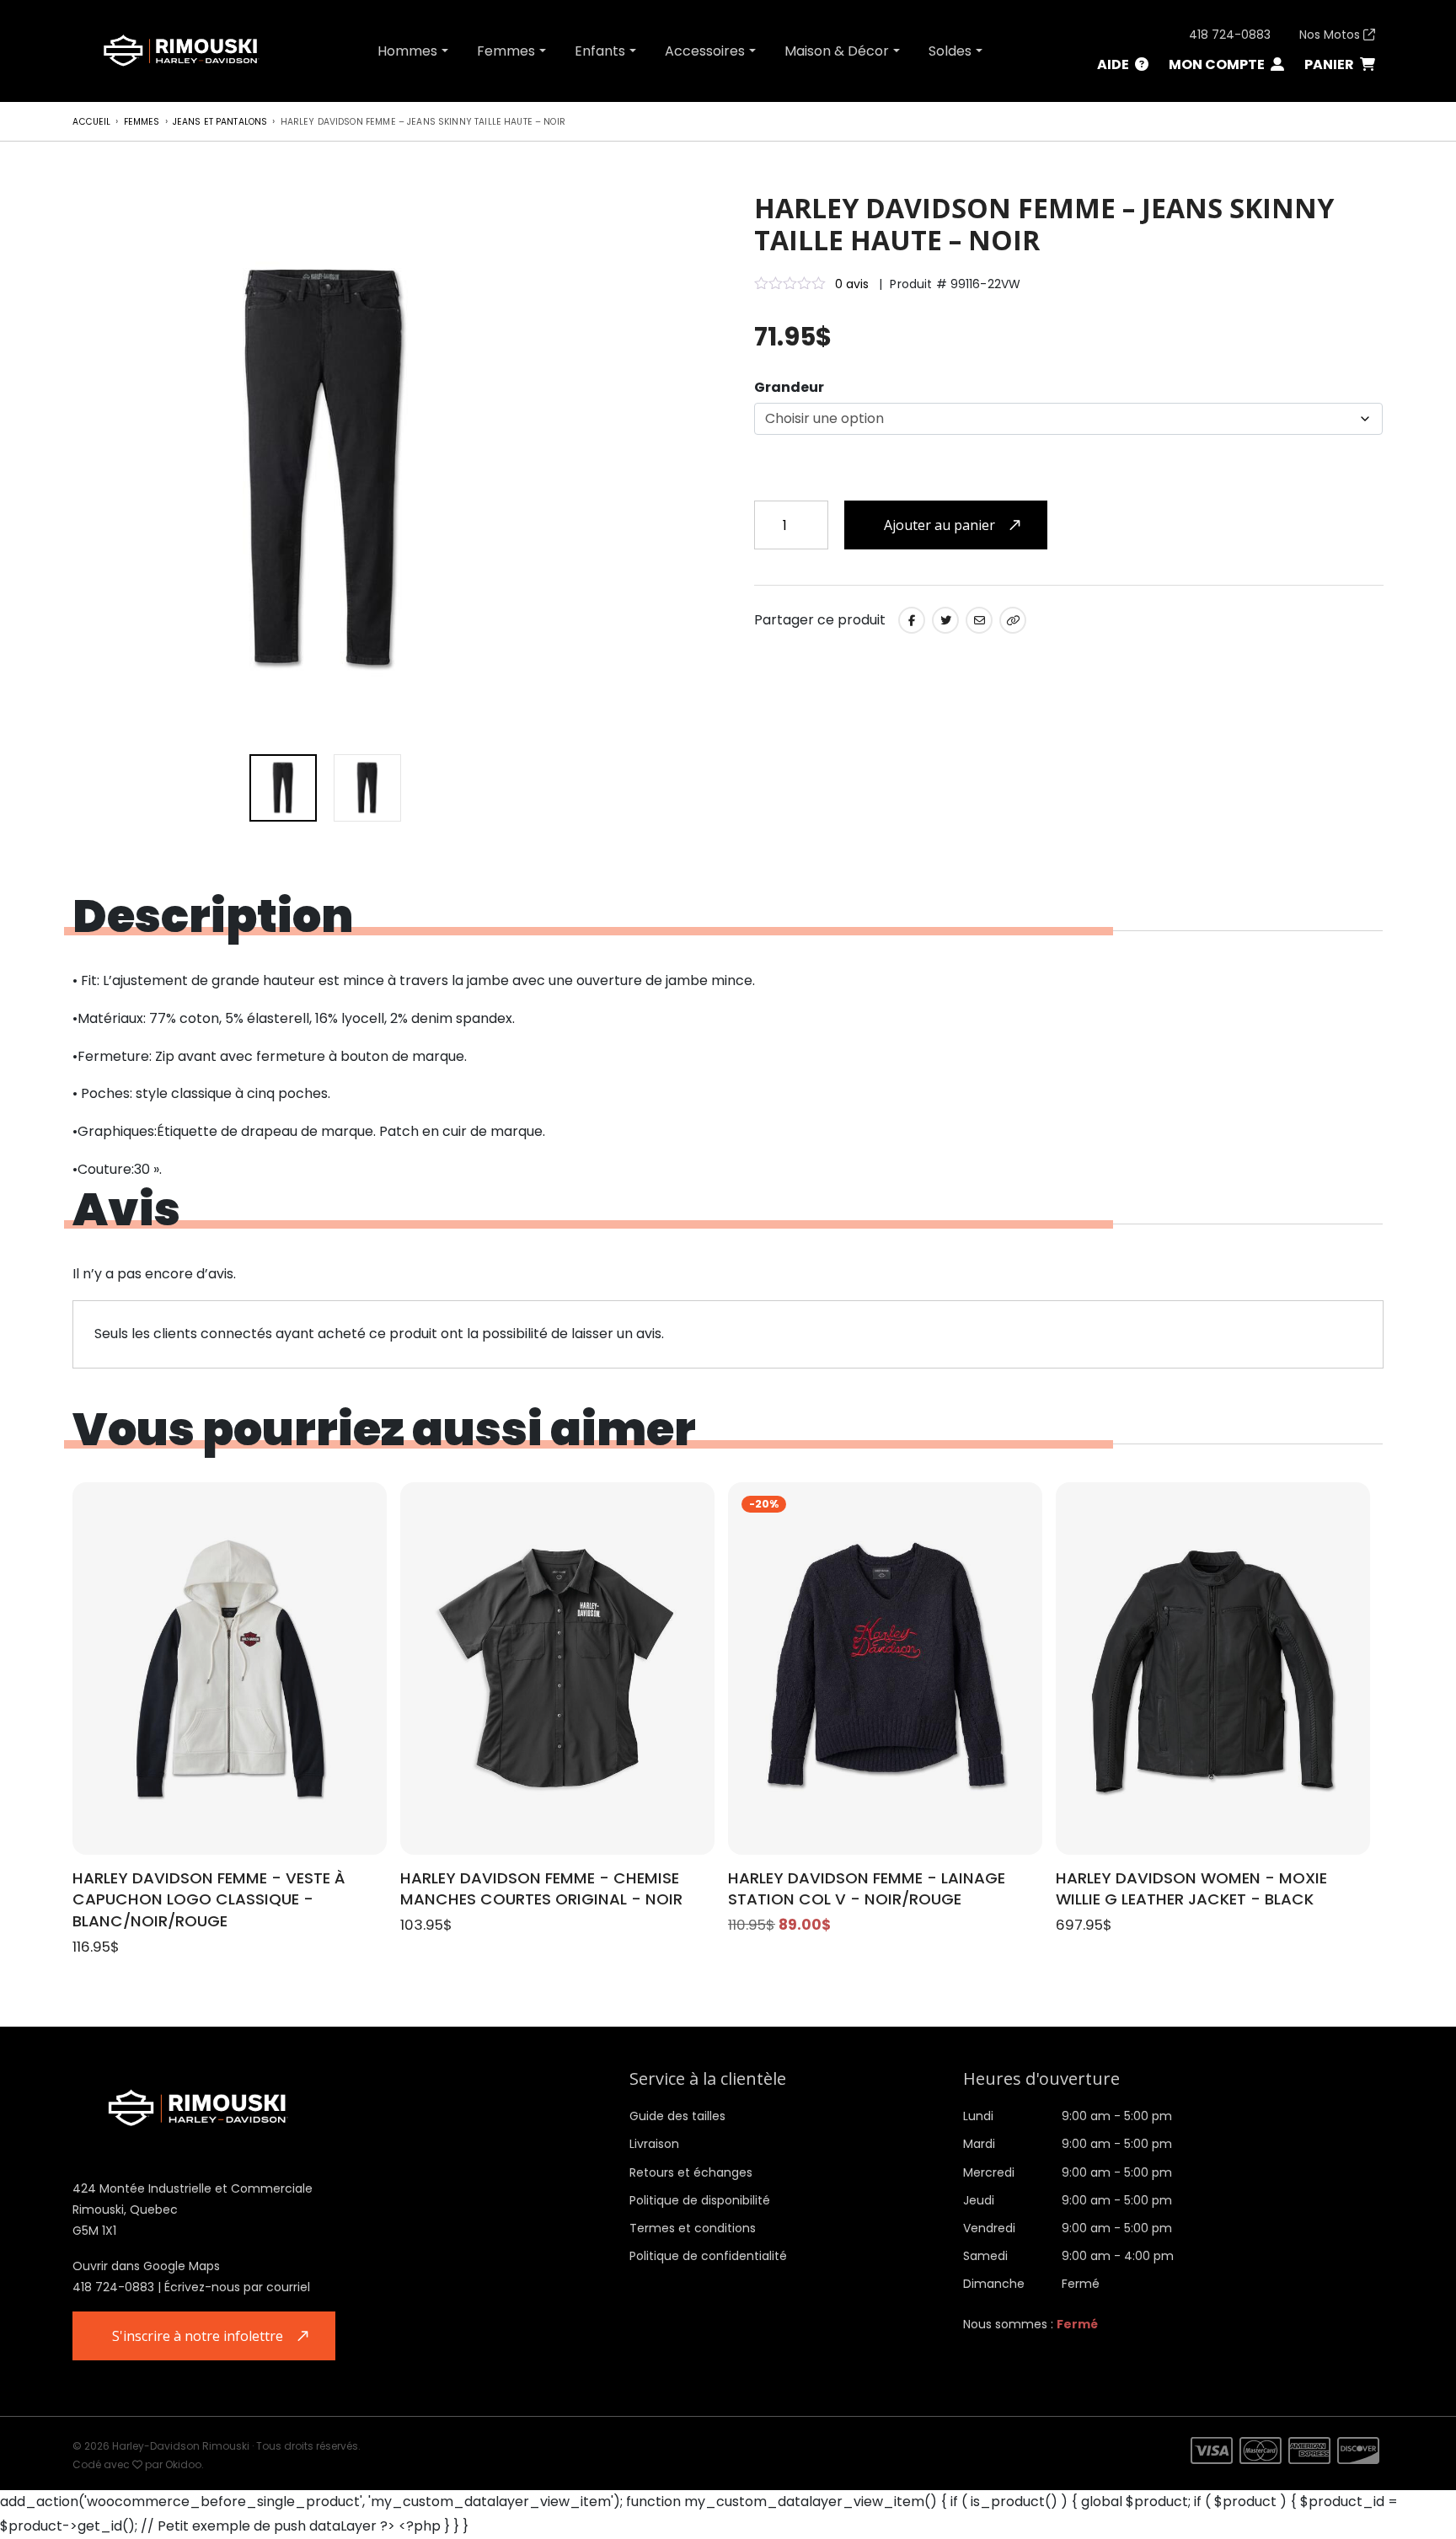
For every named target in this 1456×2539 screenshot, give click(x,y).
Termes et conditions (693, 2228)
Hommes (407, 51)
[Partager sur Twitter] (945, 620)
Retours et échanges (691, 2172)
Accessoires (705, 51)
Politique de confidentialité (708, 2256)
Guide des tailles (677, 2116)
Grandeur (789, 387)
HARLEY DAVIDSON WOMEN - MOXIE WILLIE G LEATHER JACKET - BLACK (1191, 1889)
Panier (1330, 64)
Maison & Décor (837, 51)
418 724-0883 (1230, 35)
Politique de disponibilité (700, 2200)
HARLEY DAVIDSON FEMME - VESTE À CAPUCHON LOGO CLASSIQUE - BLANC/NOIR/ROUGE (209, 1900)
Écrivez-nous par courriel (237, 2287)
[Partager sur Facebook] (912, 620)
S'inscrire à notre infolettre (198, 2336)
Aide (1114, 64)
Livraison (654, 2144)
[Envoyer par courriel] (979, 620)
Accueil (91, 122)
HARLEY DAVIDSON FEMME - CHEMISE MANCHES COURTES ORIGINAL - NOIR (541, 1889)
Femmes (506, 51)
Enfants (600, 51)
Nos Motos (1331, 35)
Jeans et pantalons (220, 122)
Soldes (950, 51)
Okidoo (183, 2464)
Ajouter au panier (939, 525)
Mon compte (1218, 64)
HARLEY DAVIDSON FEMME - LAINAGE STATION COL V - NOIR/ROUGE (867, 1889)
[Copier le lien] (1013, 620)
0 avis (852, 284)
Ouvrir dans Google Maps (146, 2266)
